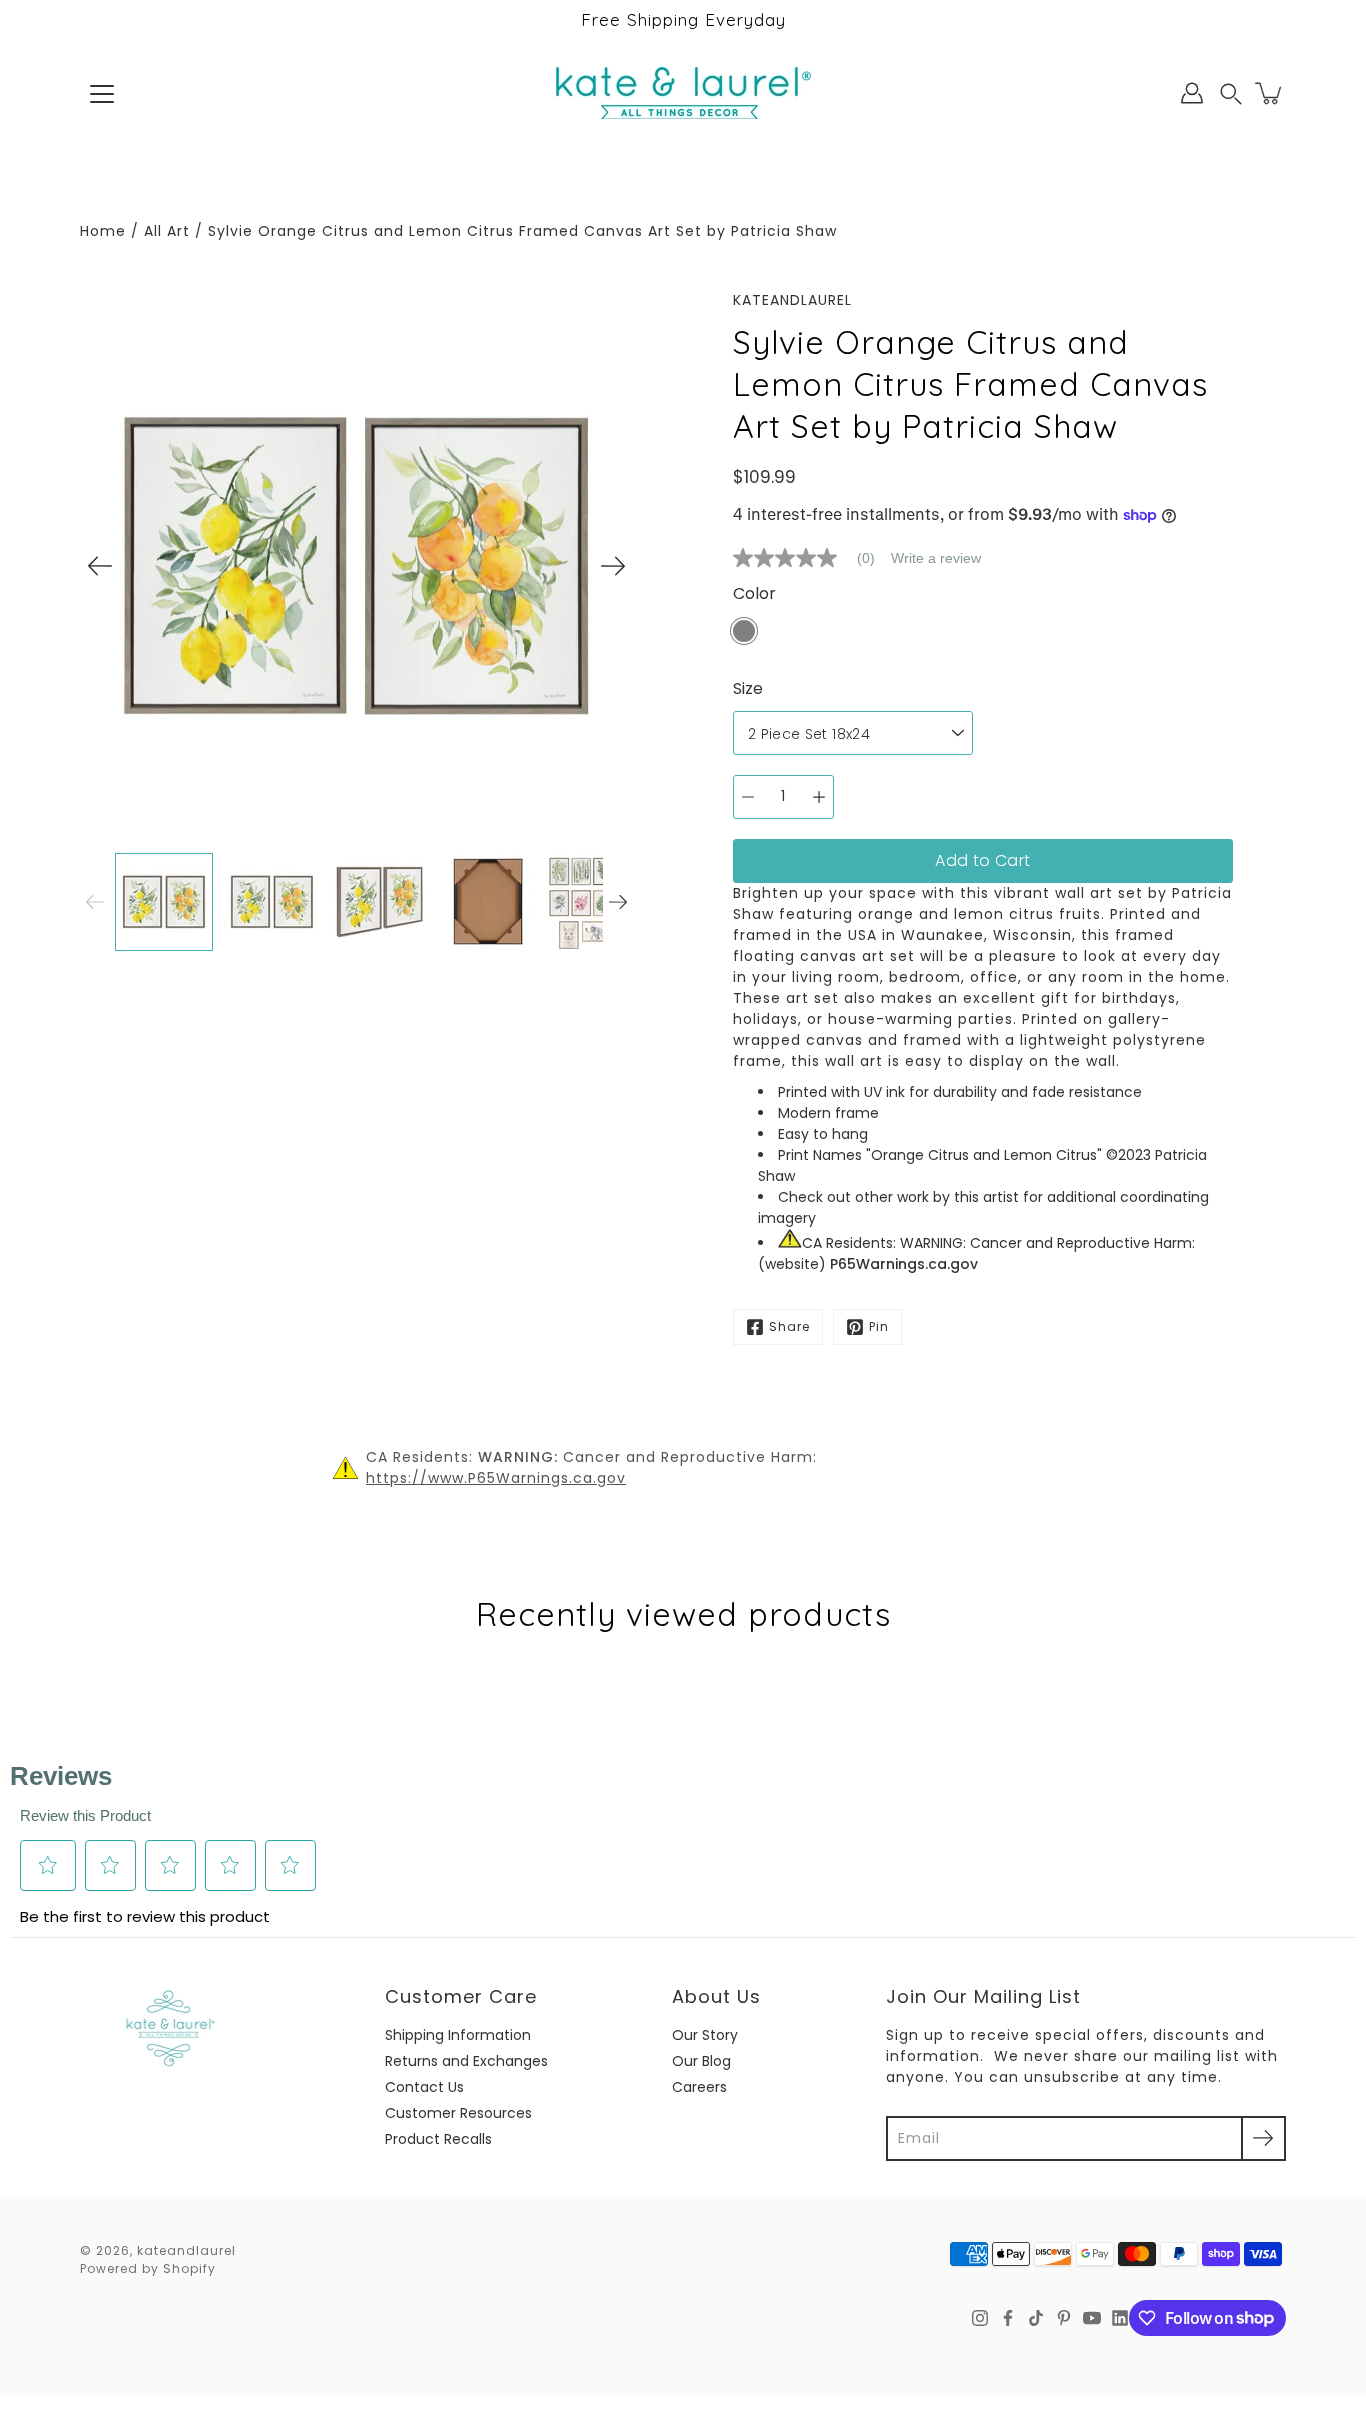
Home (103, 231)
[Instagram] (980, 2318)
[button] (1231, 93)
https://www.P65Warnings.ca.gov (496, 1478)
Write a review (936, 558)
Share (789, 1326)
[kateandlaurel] (683, 93)
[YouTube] (1092, 2318)
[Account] (1192, 93)
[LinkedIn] (1120, 2318)
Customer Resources (458, 2113)
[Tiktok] (1036, 2318)
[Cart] (1270, 93)
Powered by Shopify (148, 2268)
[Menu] (102, 94)
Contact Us (424, 2087)
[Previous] (100, 566)
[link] (812, 558)
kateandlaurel (186, 2250)
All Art (167, 231)
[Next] (613, 566)
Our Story (705, 2035)
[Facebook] (1008, 2318)
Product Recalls (438, 2139)
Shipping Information (458, 2035)
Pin (879, 1326)
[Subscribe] (1263, 2138)
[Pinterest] (1064, 2318)
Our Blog (701, 2061)
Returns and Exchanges (466, 2061)
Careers (699, 2087)
